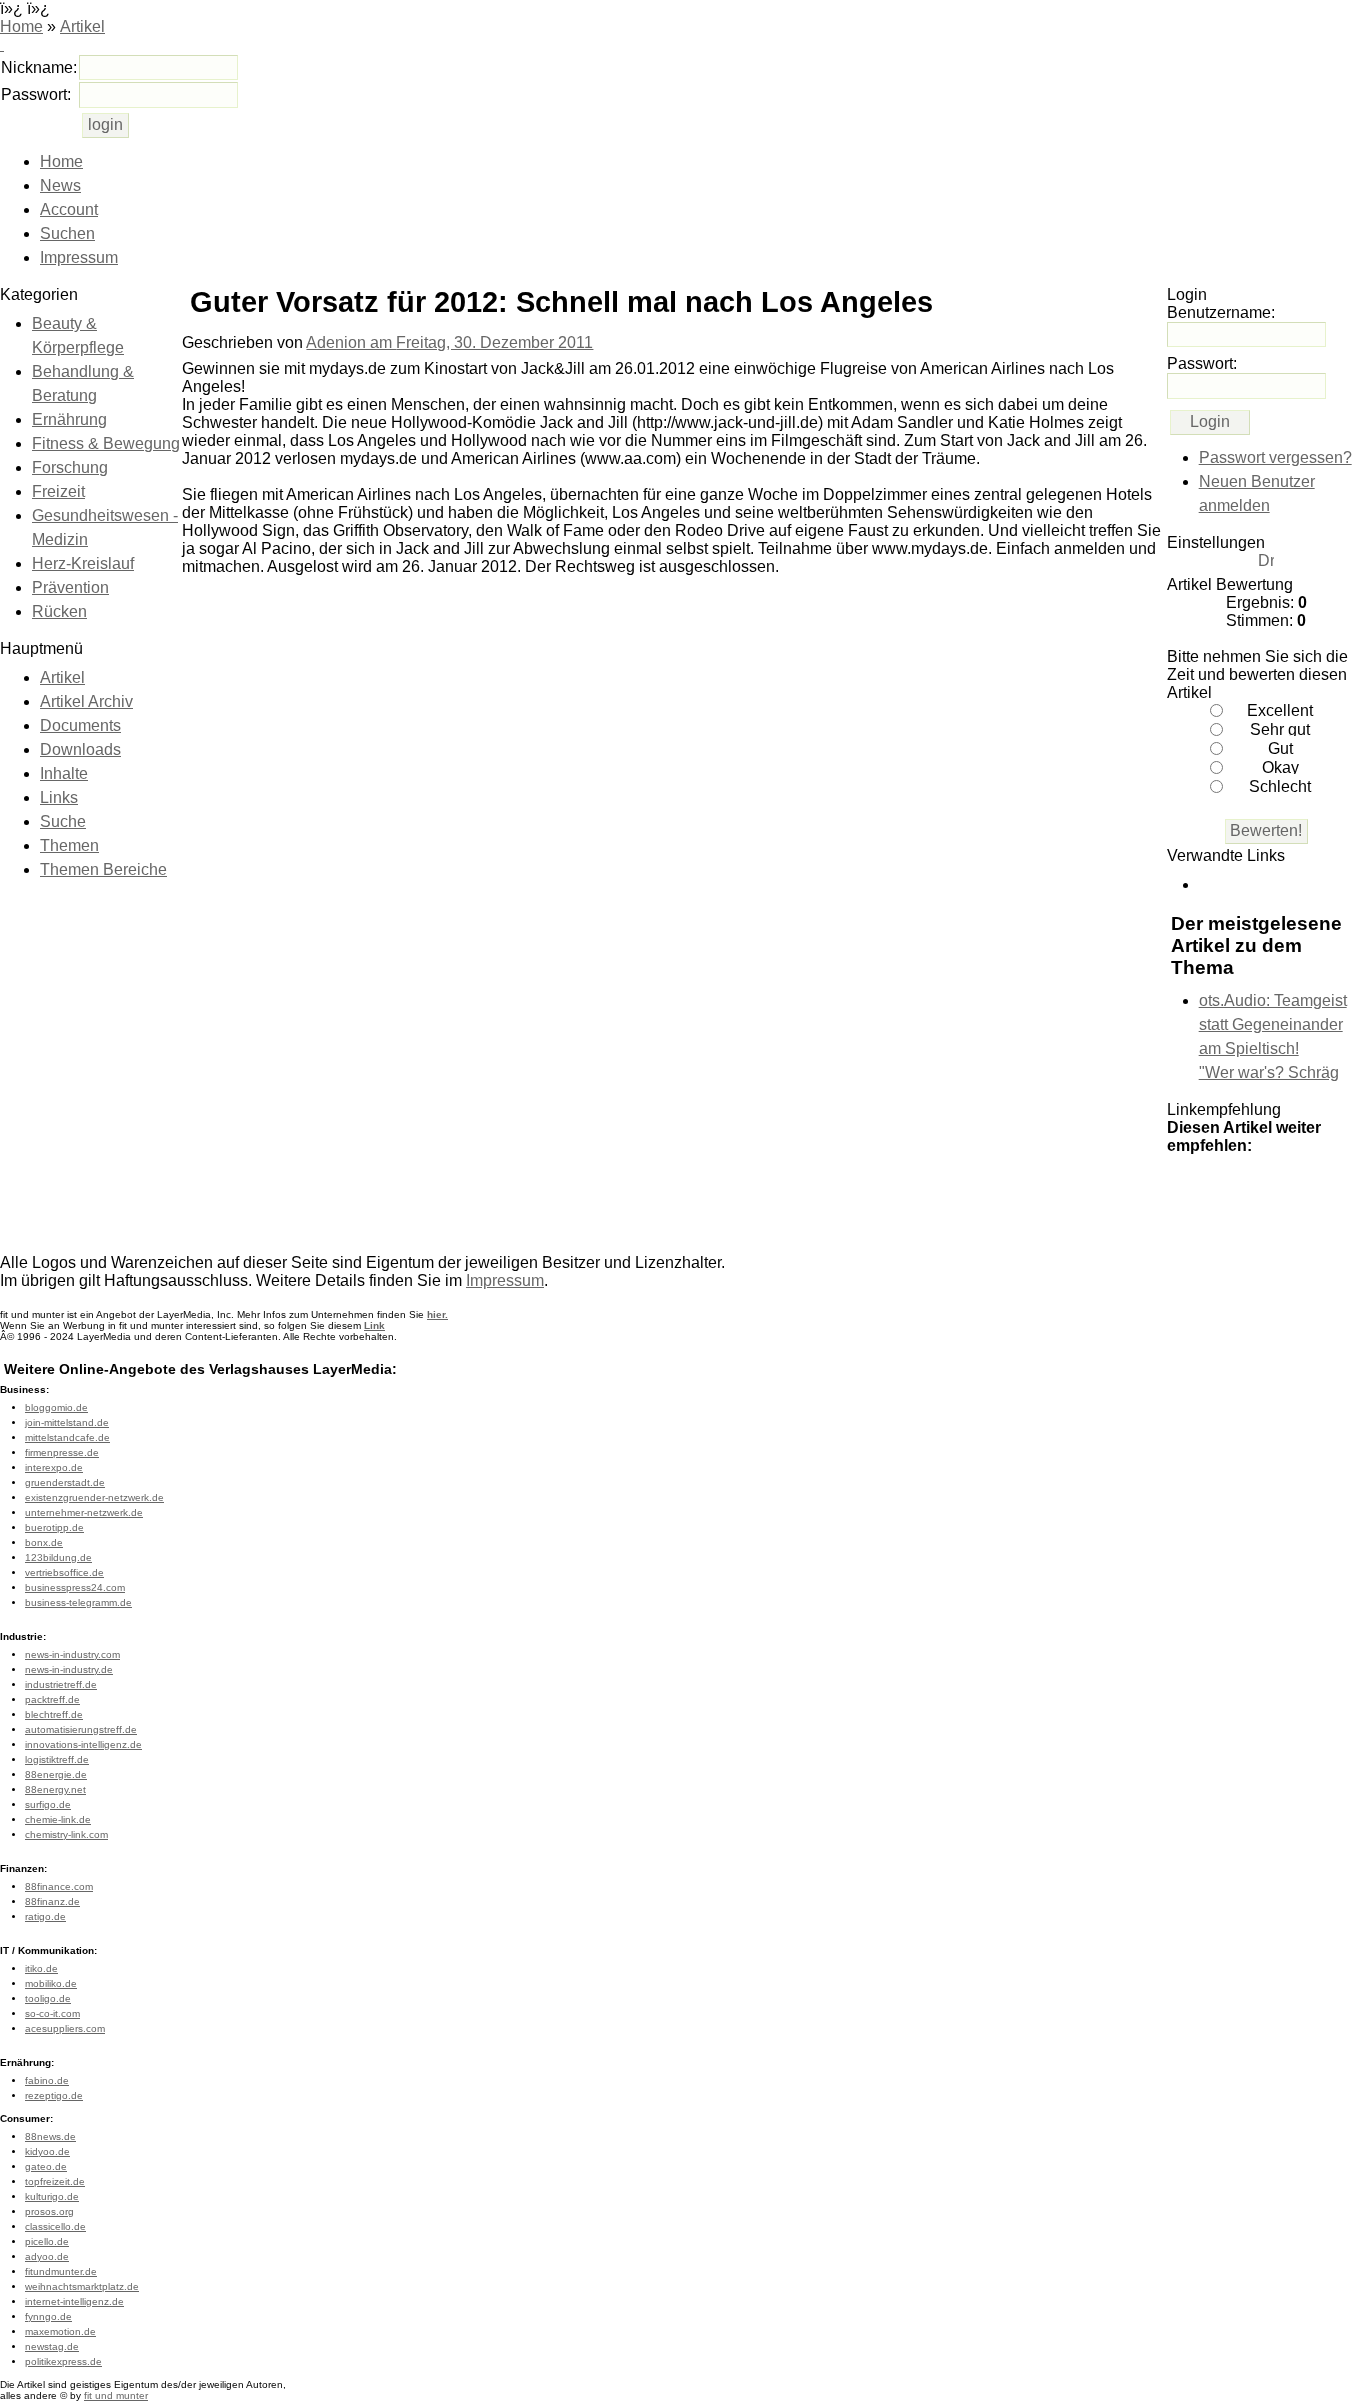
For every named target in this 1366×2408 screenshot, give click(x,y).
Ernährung (69, 419)
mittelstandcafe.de (67, 1437)
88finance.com (59, 1886)
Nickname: (39, 67)
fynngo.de (48, 2316)
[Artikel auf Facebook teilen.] (1267, 1187)
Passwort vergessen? (1275, 457)
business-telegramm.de (78, 1602)
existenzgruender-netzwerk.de (94, 1497)
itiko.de (41, 1968)
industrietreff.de (61, 1684)
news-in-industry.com (72, 1654)
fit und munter (116, 2395)
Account (69, 209)
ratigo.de (45, 1916)
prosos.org (49, 2211)
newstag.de (52, 2346)
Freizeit (58, 491)
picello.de (47, 2241)
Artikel (82, 26)
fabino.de (47, 2080)
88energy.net (55, 1789)
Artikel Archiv (86, 701)
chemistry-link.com (66, 1834)
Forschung (70, 467)
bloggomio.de (56, 1407)
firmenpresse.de (62, 1452)
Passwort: (36, 94)
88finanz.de (52, 1901)
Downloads (80, 749)
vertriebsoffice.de (64, 1572)
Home (21, 26)
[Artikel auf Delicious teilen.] (1307, 1187)
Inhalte (64, 773)
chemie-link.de (58, 1819)
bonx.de (44, 1542)
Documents (80, 725)
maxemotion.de (60, 2331)
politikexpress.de (63, 2361)
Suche (63, 821)
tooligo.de (48, 1998)
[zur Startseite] (2, 44)
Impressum (79, 257)
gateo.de (46, 2166)
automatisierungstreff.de (81, 1729)
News (60, 185)
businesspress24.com (75, 1587)
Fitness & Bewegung (106, 443)
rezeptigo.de (54, 2095)
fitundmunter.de (61, 2271)
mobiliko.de (51, 1983)
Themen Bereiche (103, 869)
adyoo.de (47, 2256)
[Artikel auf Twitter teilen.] (1227, 1187)
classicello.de (55, 2226)
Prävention (70, 587)
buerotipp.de (54, 1527)
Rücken (59, 611)
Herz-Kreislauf (83, 563)
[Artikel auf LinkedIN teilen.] (1187, 1219)
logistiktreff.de (57, 1759)
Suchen (67, 233)
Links (59, 797)
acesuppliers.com (65, 2028)
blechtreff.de (54, 1714)
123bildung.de (58, 1557)
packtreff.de (52, 1699)
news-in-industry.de (69, 1669)
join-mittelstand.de (67, 1422)
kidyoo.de (47, 2151)
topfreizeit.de (55, 2181)
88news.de (50, 2136)
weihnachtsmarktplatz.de (82, 2286)
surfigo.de (48, 1804)
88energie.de (56, 1774)
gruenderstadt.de (65, 1482)
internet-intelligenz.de (74, 2301)
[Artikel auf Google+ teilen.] (1187, 1187)
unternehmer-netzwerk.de (84, 1512)
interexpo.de (54, 1467)
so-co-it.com (52, 2013)
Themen (69, 845)
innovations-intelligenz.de (83, 1744)
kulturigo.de (52, 2196)
